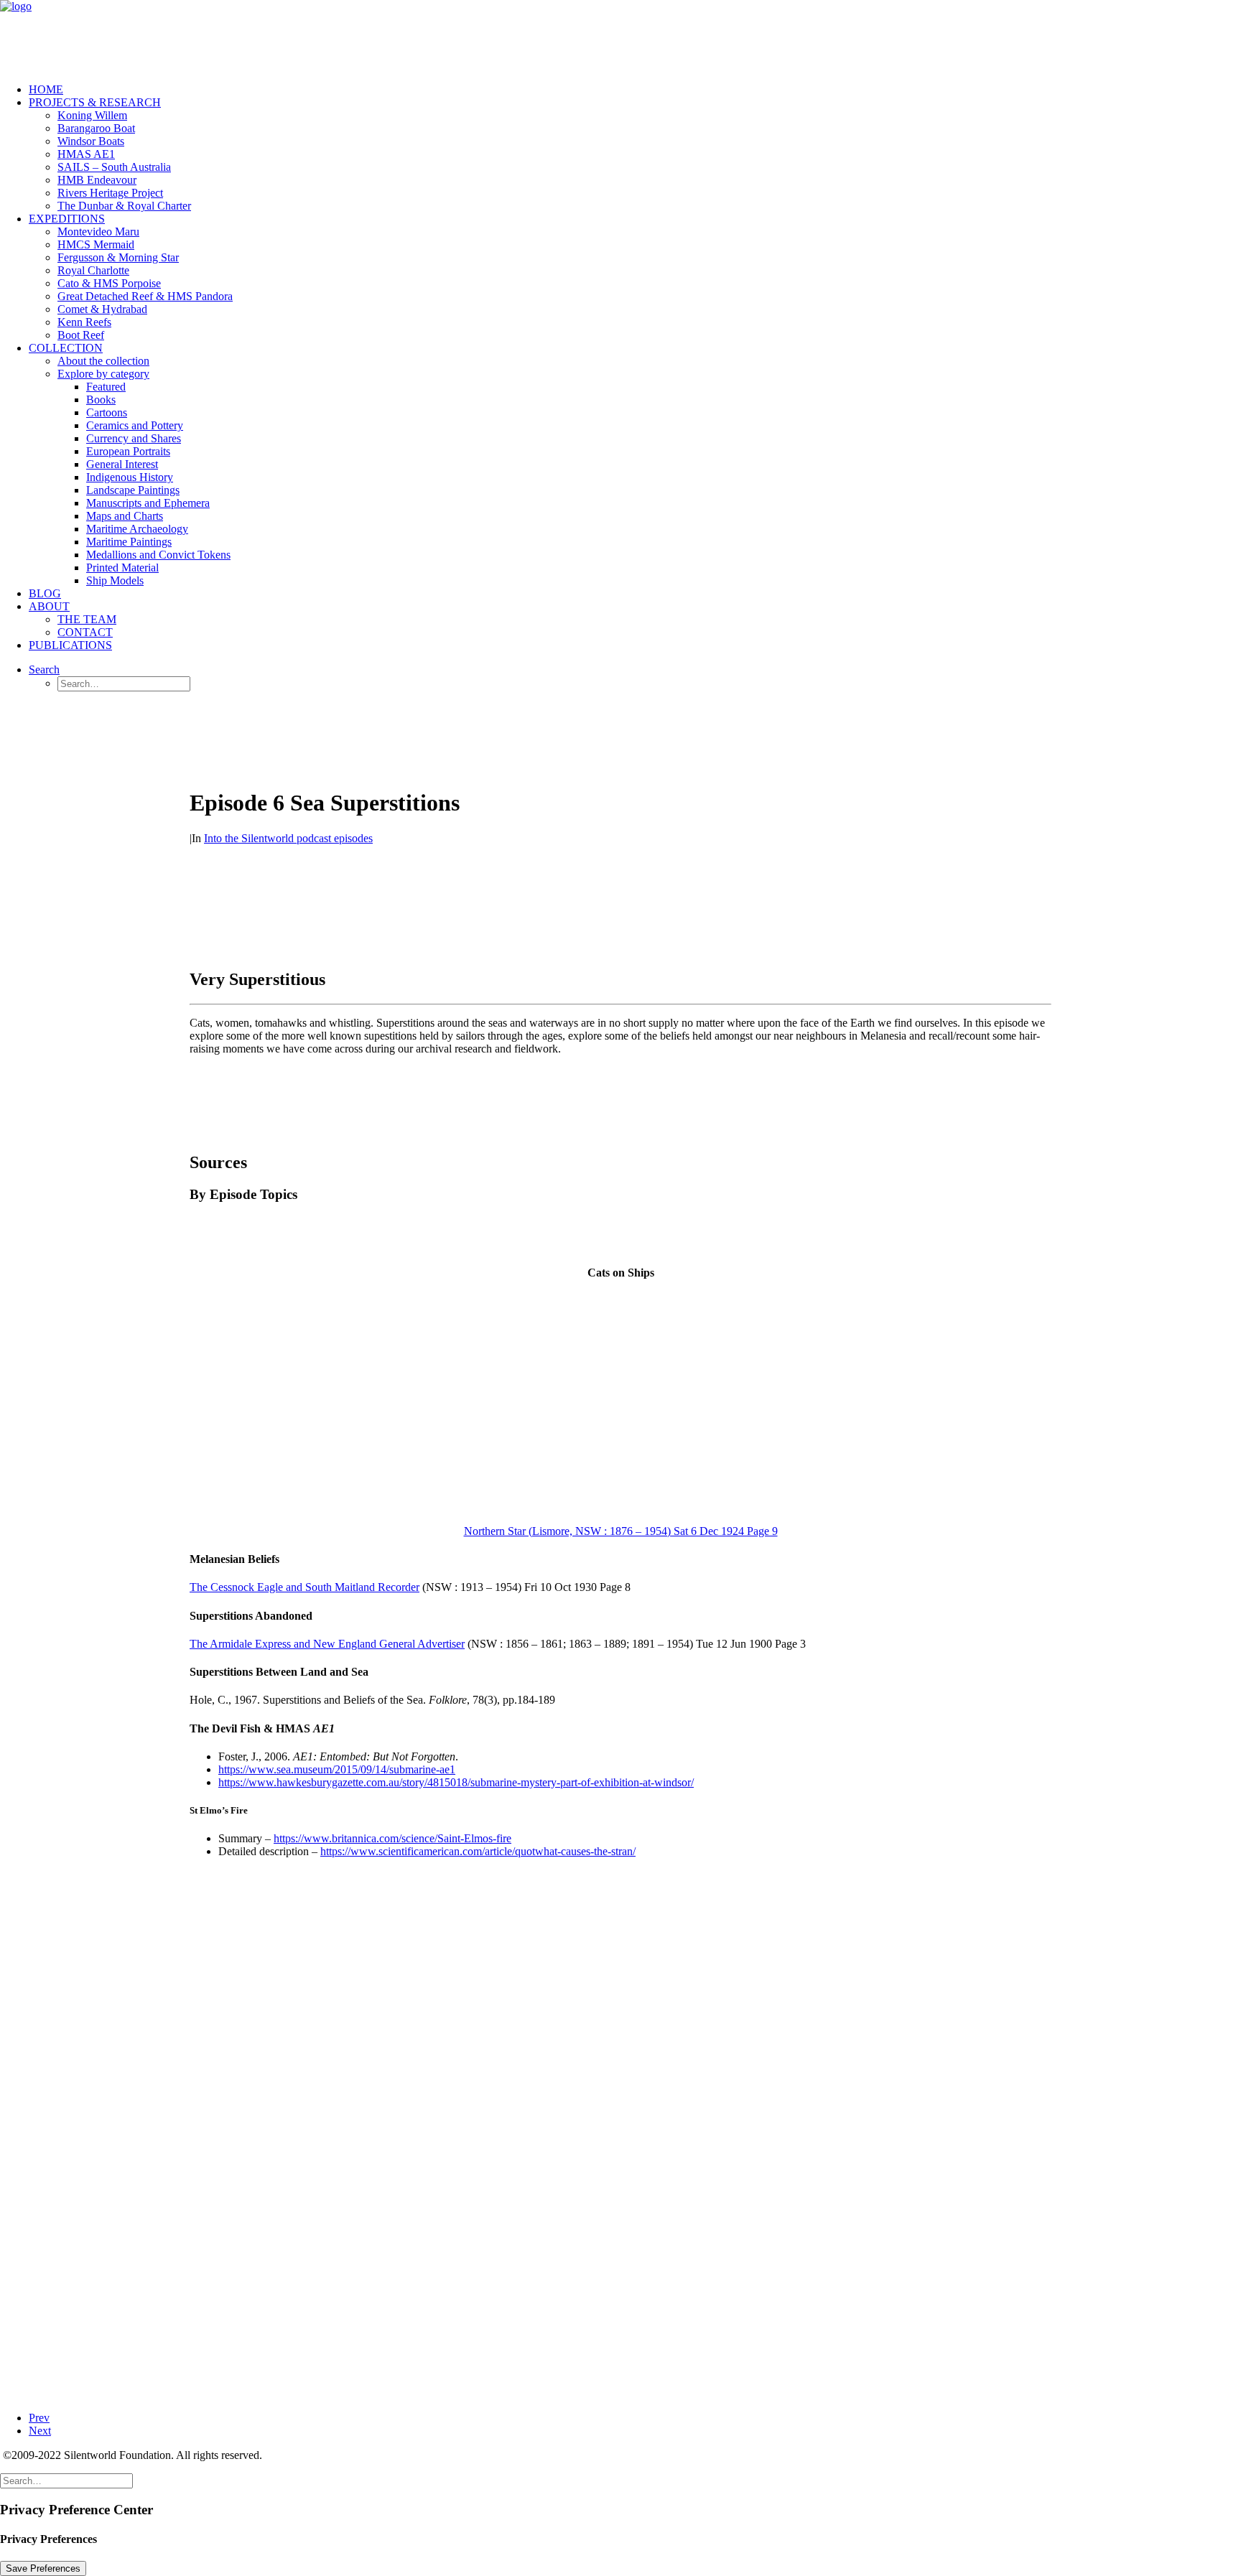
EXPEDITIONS (67, 219)
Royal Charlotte (93, 270)
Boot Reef (81, 335)
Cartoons (107, 412)
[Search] (66, 2480)
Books (101, 400)
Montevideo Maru (98, 232)
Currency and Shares (134, 438)
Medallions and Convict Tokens (158, 555)
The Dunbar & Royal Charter (124, 206)
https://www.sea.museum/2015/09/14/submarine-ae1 (337, 1769)
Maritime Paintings (129, 542)
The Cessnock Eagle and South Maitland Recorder (305, 1587)
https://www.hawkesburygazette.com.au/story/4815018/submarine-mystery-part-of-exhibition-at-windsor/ (456, 1782)
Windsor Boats (91, 141)
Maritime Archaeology (137, 529)
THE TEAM (87, 619)
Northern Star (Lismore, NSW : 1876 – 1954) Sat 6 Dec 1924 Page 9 (621, 1531)
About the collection (103, 361)
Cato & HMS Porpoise (109, 283)
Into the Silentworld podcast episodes (288, 838)
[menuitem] (635, 90)
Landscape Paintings (133, 490)
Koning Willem (92, 115)
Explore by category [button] (103, 374)
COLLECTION (66, 348)
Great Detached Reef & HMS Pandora (145, 296)
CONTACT (85, 632)
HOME (46, 89)
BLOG (45, 593)
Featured (106, 387)
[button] (44, 669)
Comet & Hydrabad (102, 309)
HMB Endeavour (97, 180)
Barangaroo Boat (96, 128)
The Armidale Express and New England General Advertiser (327, 1644)
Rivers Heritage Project (110, 193)
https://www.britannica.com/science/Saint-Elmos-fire (392, 1838)
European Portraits (128, 451)
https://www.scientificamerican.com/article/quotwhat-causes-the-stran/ (478, 1851)
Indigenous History (130, 477)
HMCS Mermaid (96, 244)
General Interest (122, 464)
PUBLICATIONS (70, 645)
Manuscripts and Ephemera (148, 503)
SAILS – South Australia (114, 167)
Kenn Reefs (84, 322)
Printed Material (122, 568)
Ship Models (115, 580)
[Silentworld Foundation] (620, 36)
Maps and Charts (125, 516)
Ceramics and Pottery (135, 425)
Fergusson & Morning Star (118, 257)
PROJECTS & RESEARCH (95, 102)
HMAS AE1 (86, 154)
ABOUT (49, 606)
